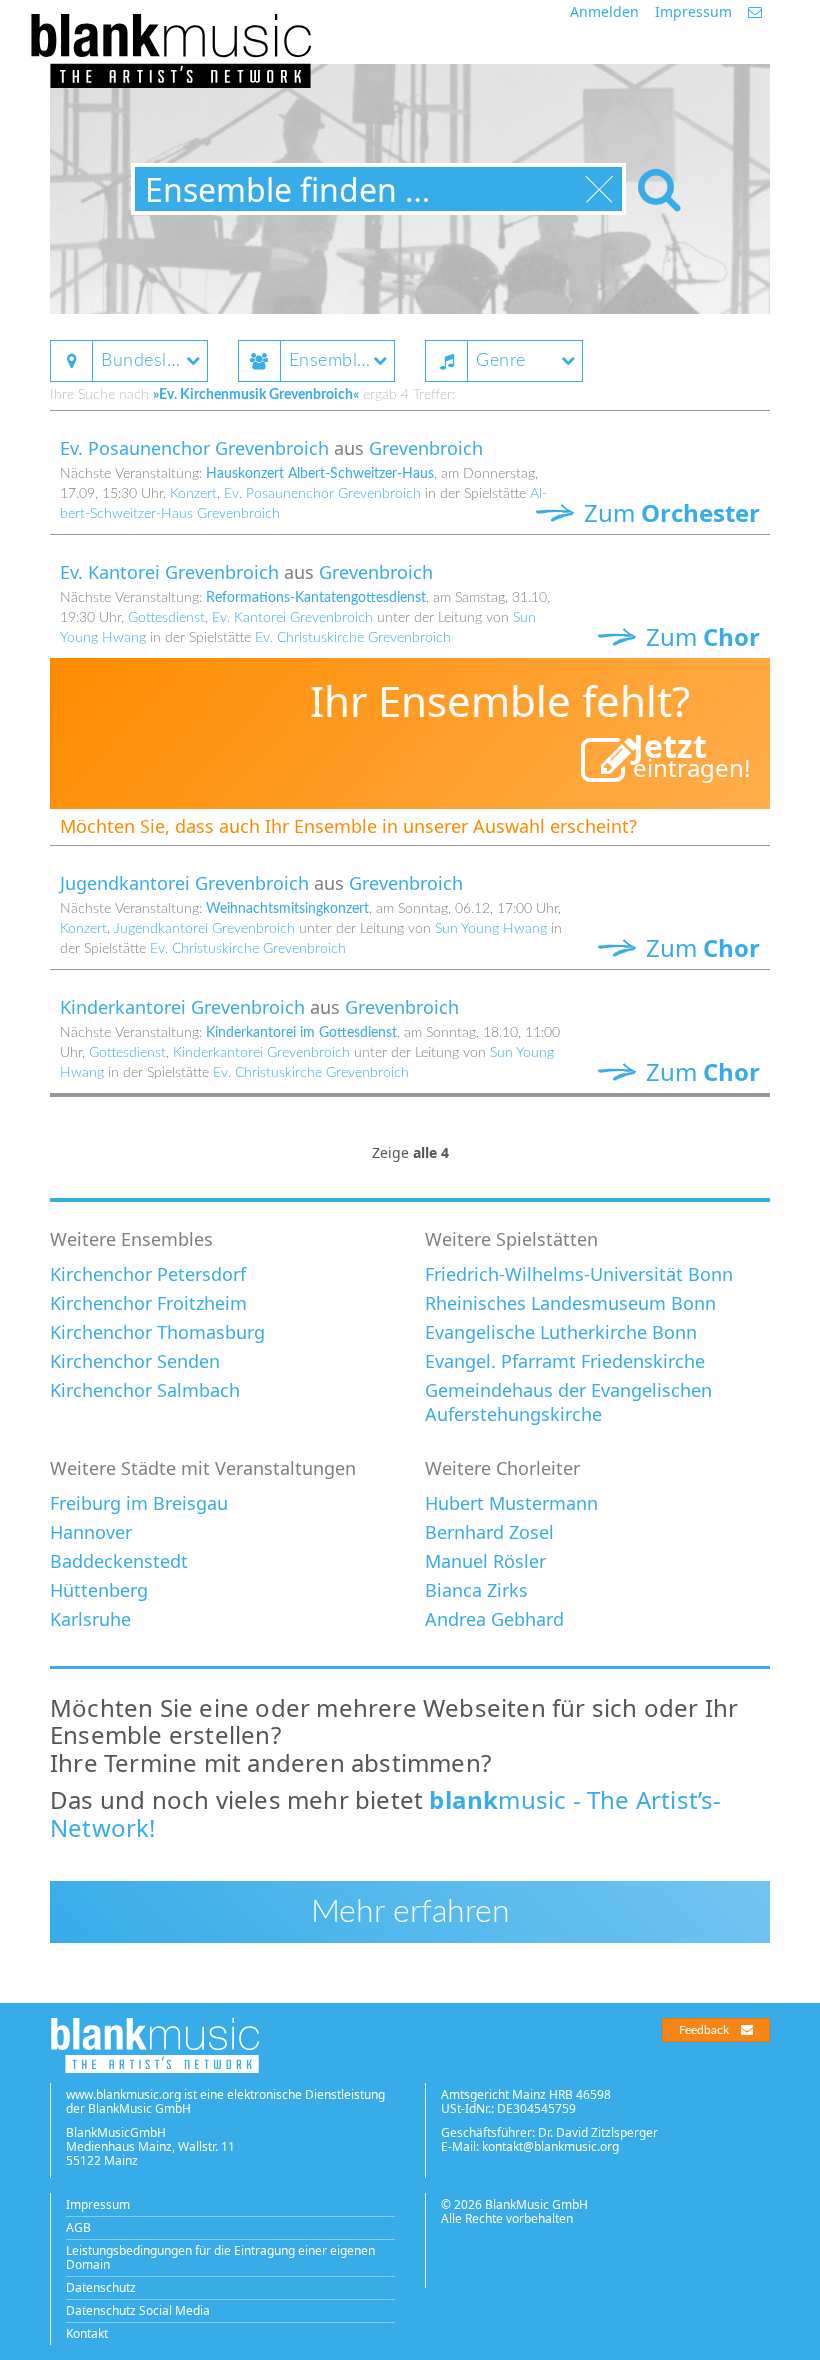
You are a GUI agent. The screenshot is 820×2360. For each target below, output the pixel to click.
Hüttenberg (99, 1590)
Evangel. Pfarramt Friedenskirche (565, 1361)
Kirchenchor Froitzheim (148, 1303)
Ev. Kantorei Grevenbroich (169, 572)
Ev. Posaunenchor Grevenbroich (194, 448)
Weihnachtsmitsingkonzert (287, 909)
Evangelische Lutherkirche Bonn (561, 1332)
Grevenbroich (426, 448)
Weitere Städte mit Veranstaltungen (203, 1468)
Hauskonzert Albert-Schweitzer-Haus (320, 474)
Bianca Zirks (476, 1590)
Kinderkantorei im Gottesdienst (301, 1033)
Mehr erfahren (410, 1912)
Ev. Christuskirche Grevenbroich (353, 638)
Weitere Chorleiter (502, 1468)
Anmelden (604, 11)
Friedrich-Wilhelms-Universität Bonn (579, 1274)
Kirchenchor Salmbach (145, 1390)
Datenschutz (101, 2287)
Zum (669, 512)
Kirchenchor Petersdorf (148, 1274)
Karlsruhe (90, 1619)
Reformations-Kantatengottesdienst (316, 598)
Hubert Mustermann (511, 1503)
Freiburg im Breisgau (139, 1503)
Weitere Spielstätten (511, 1239)
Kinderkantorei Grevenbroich (182, 1007)
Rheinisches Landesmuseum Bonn (570, 1303)
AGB (78, 2227)
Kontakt (87, 2333)
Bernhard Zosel (489, 1532)
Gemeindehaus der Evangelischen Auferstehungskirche (568, 1402)
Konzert (193, 494)
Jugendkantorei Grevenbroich (184, 883)
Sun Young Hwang (491, 929)
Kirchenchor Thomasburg (157, 1332)
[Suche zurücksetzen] (599, 190)
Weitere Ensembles (131, 1239)
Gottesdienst (166, 618)
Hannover (91, 1532)
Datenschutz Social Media (138, 2310)
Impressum (693, 11)
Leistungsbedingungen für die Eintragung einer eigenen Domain (220, 2257)
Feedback (704, 2030)
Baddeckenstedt (119, 1561)
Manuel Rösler (485, 1561)
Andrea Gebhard (494, 1619)
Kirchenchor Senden (135, 1361)
